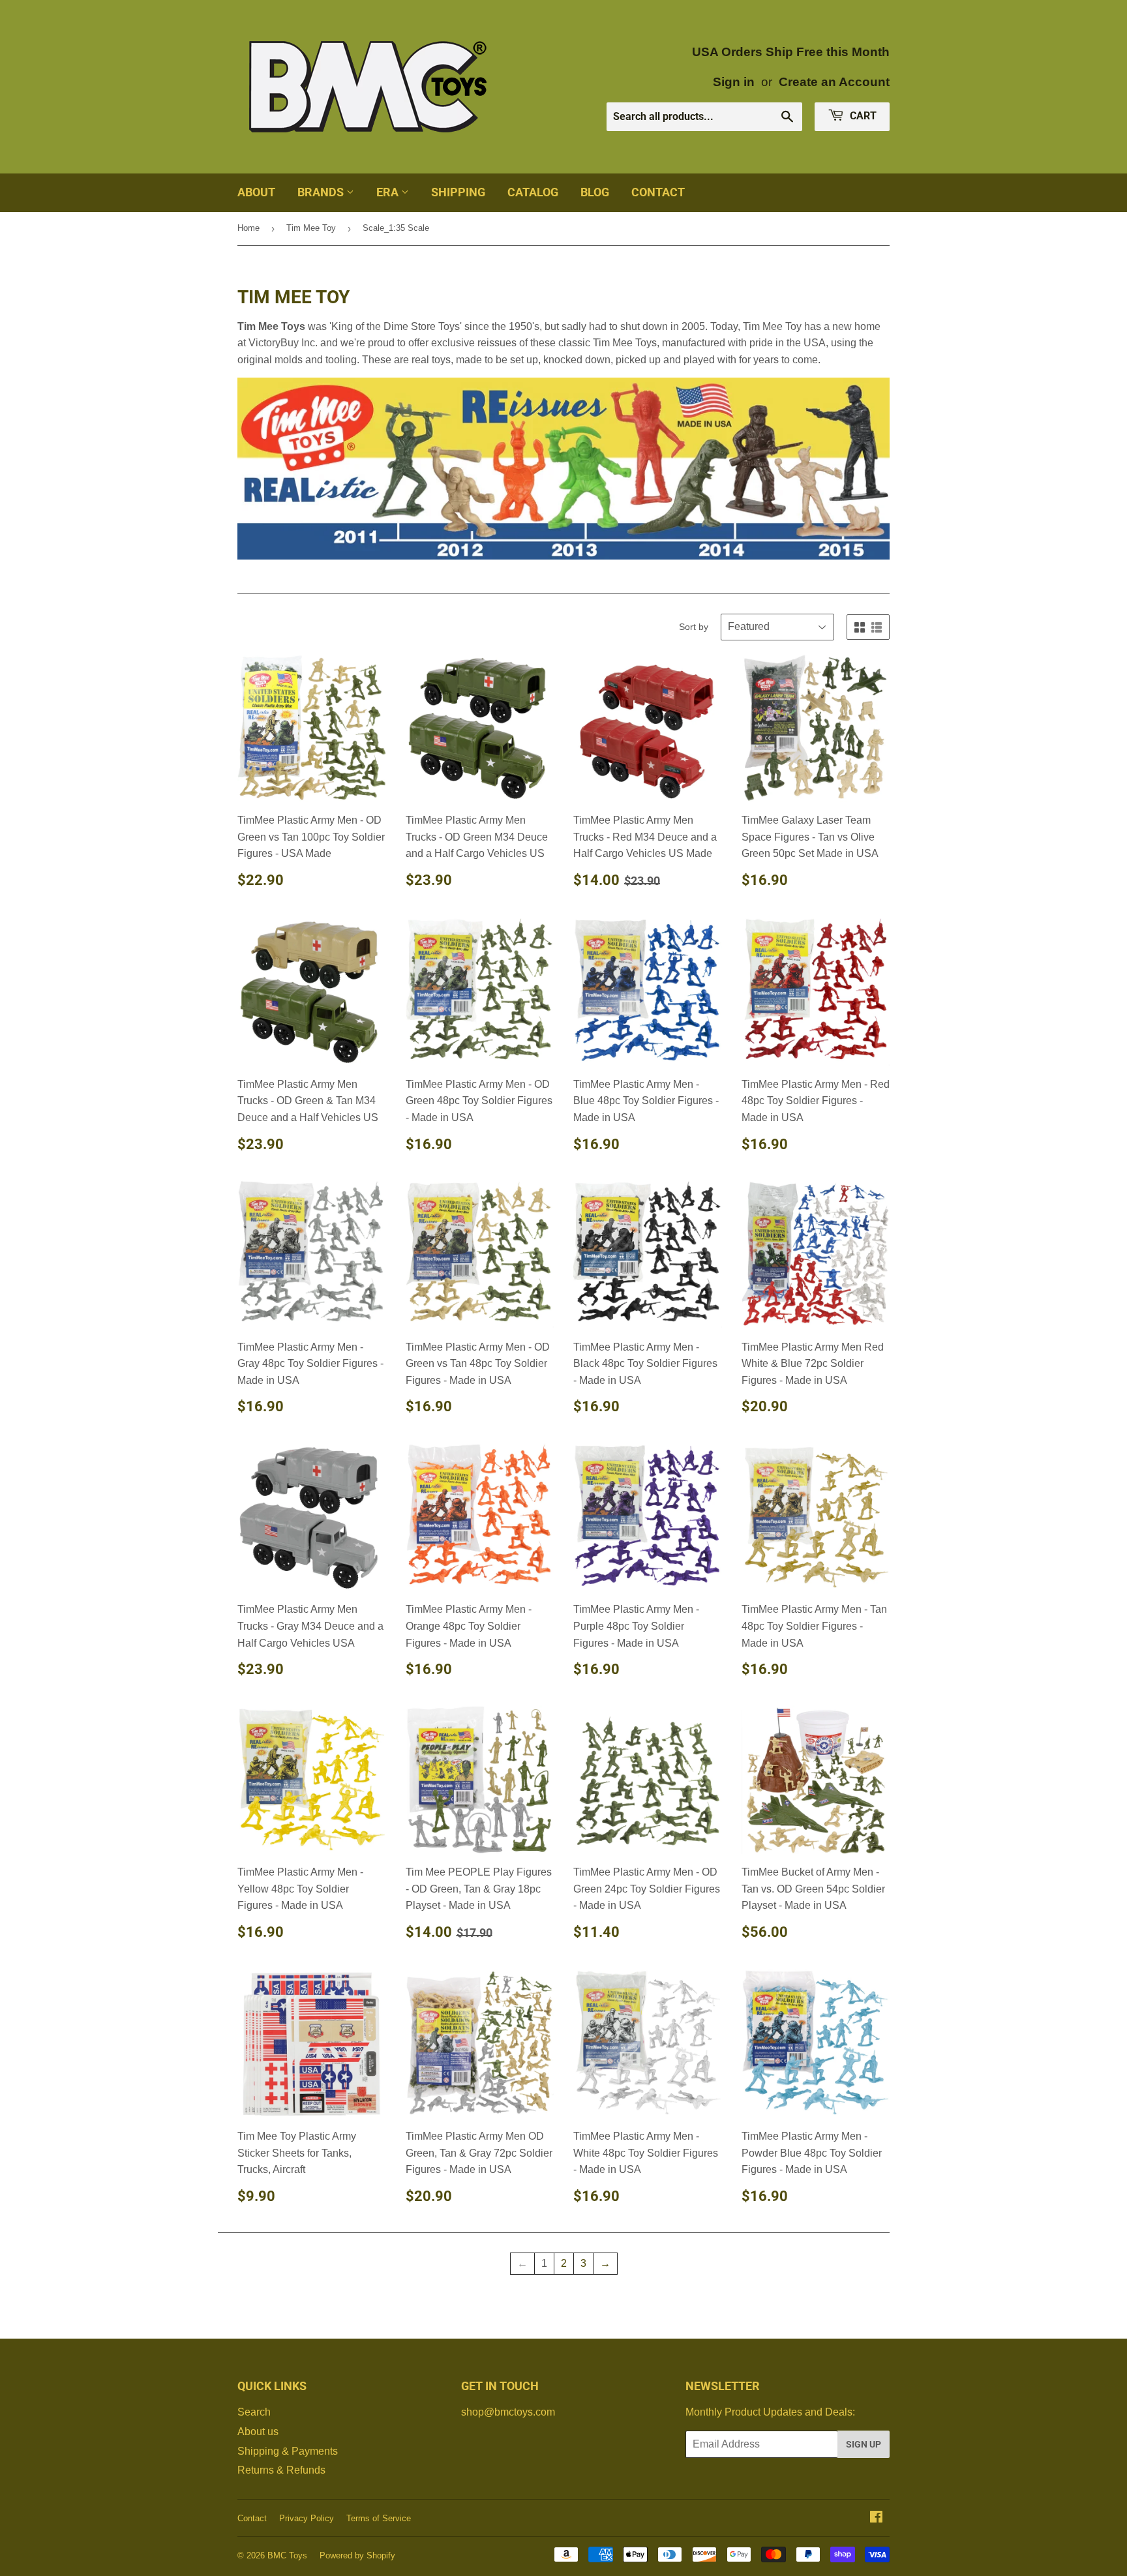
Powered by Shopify (357, 2555)
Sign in (734, 82)
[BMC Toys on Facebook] (876, 2518)
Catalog (533, 192)
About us (258, 2432)
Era (389, 192)
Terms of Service (379, 2518)
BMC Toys (287, 2555)
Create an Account (834, 82)
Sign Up (864, 2444)
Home (248, 228)
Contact (658, 192)
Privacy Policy (307, 2518)
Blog (595, 192)
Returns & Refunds (281, 2470)
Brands (322, 192)
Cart (862, 116)
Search (254, 2412)
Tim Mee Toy (311, 228)
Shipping (458, 192)
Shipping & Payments (288, 2451)
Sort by (694, 627)
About (256, 192)
